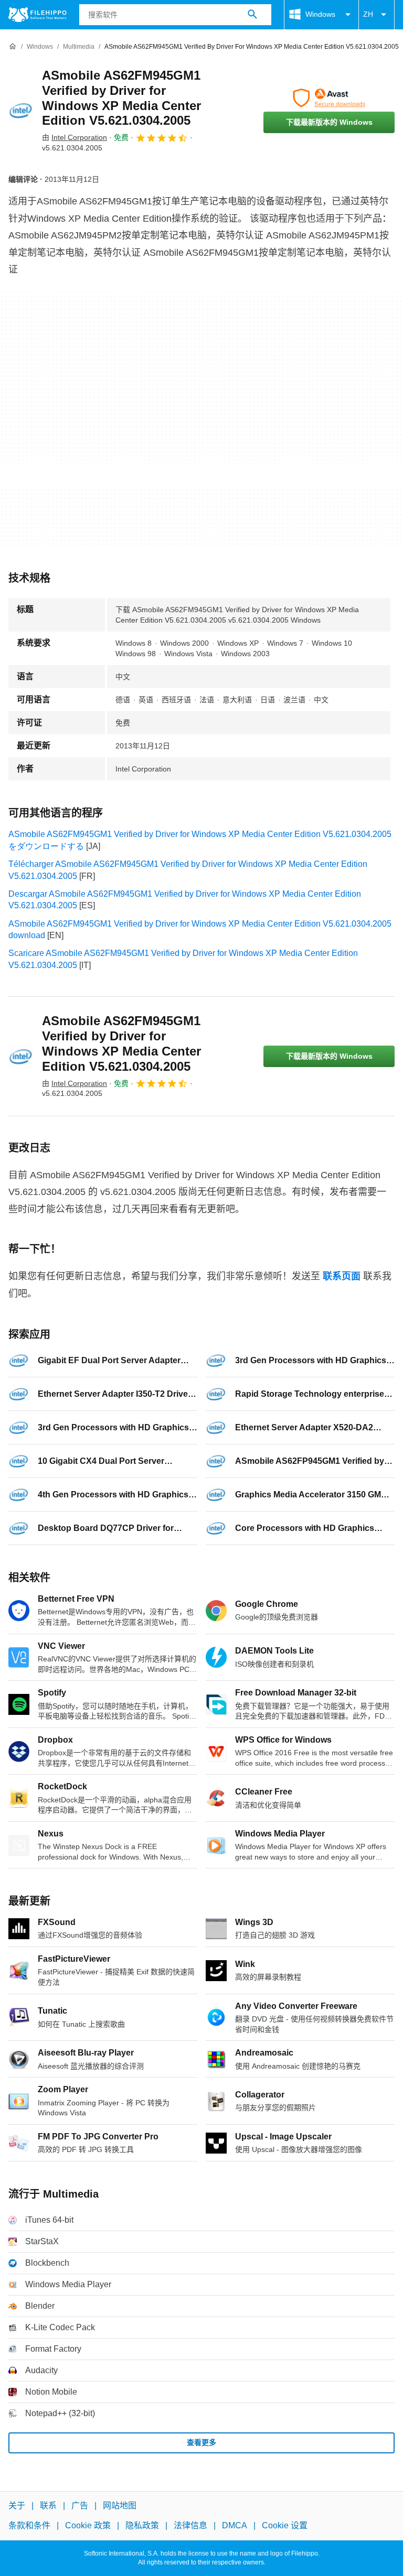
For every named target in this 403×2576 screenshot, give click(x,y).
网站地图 (120, 2506)
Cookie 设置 (285, 2526)
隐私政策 (142, 2526)
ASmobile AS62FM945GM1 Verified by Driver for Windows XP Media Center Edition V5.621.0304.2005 (121, 98)
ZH (368, 14)
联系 (48, 2506)
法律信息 (190, 2526)
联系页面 (342, 1276)
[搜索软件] (252, 15)
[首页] (13, 47)
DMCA (235, 2526)
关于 (17, 2506)
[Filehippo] (38, 15)
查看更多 (201, 2442)
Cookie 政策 (88, 2526)
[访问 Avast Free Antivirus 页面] (329, 98)
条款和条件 (29, 2526)
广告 (80, 2506)
